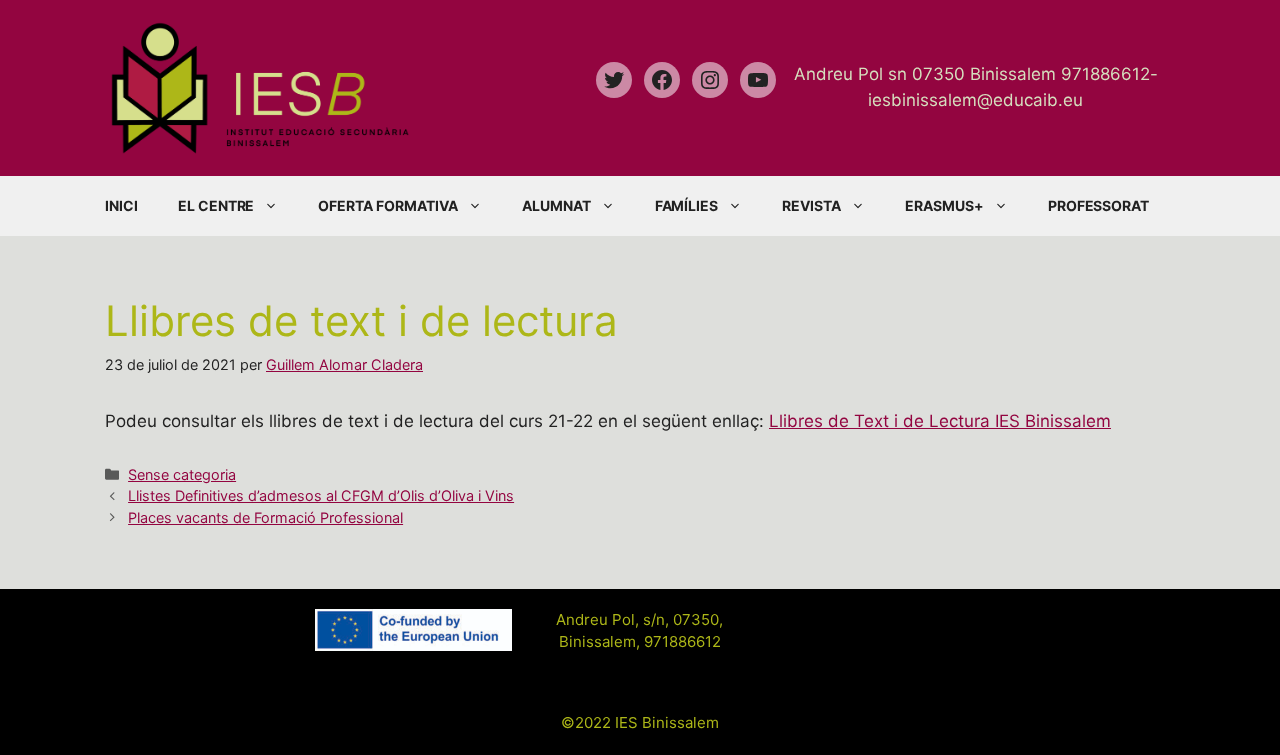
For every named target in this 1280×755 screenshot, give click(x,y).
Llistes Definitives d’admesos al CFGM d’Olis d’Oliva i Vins (321, 495)
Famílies (687, 205)
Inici (121, 205)
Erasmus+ (944, 205)
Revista (811, 205)
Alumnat (556, 205)
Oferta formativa (387, 205)
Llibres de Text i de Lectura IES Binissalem (940, 421)
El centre (216, 205)
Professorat (1099, 205)
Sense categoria (182, 474)
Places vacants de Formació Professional (265, 517)
